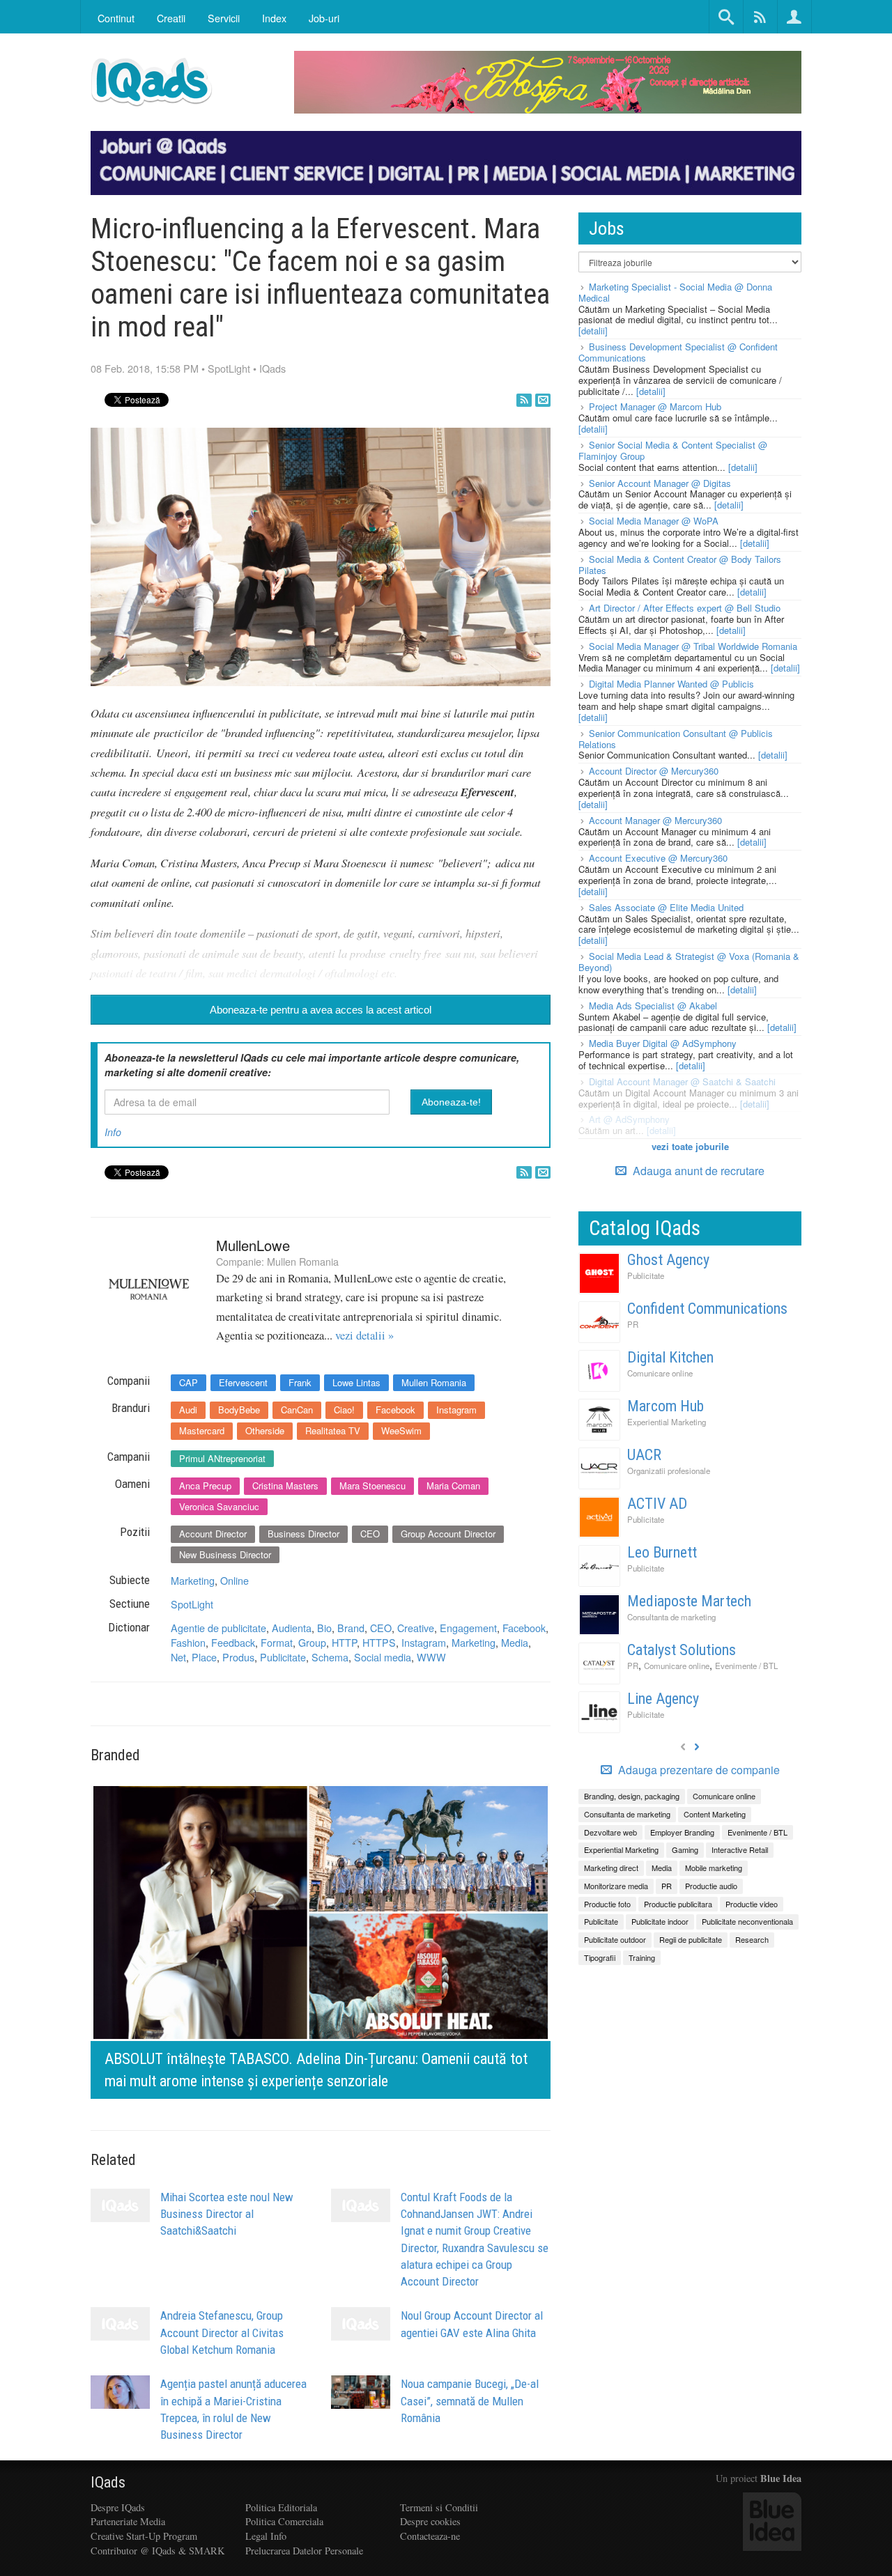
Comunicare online (660, 1373)
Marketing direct (611, 1868)
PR (633, 1324)
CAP (189, 1382)
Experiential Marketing (667, 1422)
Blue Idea (781, 2478)
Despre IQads (118, 2507)
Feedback (233, 1642)
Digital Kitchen (670, 1357)
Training (642, 1957)
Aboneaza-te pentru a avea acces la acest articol (321, 1010)
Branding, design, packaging (632, 1796)
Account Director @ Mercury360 (654, 771)
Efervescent (243, 1382)
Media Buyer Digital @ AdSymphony (663, 1043)
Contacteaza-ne (430, 2536)
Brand (351, 1628)
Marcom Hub (666, 1406)
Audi (188, 1410)
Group (312, 1642)
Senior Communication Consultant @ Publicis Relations (676, 739)
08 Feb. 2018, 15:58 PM (145, 368)
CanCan (297, 1410)
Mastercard (202, 1430)
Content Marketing (715, 1814)
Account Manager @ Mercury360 (655, 820)
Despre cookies (430, 2521)
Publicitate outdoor (615, 1939)
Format (277, 1642)
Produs (238, 1657)
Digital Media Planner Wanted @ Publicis (671, 684)
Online (234, 1580)
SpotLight (229, 368)
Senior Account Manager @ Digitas (660, 483)
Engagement (468, 1628)
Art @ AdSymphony (629, 1119)
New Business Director (225, 1554)
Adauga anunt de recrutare (697, 1171)
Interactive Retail (740, 1849)
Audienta (292, 1628)
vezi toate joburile (690, 1146)
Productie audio (711, 1886)
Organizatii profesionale (669, 1471)
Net (178, 1657)
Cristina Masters (285, 1485)
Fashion (188, 1642)
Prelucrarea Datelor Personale (304, 2551)
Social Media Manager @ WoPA (654, 521)
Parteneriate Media (128, 2521)
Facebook (395, 1410)
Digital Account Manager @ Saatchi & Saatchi (682, 1081)
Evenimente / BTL (746, 1666)
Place (204, 1657)
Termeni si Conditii (439, 2507)
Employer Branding (682, 1832)
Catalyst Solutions (682, 1650)
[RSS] (524, 400)
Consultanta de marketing (671, 1617)
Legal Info (266, 2536)
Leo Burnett (662, 1552)
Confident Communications (707, 1309)
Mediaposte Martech (689, 1601)
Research (752, 1939)
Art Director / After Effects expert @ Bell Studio (685, 608)
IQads (272, 368)
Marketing (193, 1580)
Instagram (456, 1410)
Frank (300, 1382)
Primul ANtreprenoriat (222, 1458)
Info (113, 1132)
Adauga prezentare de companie (698, 1770)
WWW (431, 1657)
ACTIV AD (657, 1504)
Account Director (213, 1534)
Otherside (265, 1430)
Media (515, 1642)
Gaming (685, 1849)
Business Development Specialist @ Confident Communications (678, 352)
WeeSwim (401, 1430)
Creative (416, 1628)
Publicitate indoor (660, 1921)
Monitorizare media (616, 1886)
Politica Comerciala (284, 2521)
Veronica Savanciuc (219, 1506)
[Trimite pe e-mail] (543, 400)
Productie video (752, 1904)
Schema (330, 1657)
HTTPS (379, 1642)
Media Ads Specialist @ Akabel (653, 1006)
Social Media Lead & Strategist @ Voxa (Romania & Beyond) (689, 962)
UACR (644, 1455)
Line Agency (663, 1699)
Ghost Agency (668, 1260)
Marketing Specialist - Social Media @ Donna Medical (675, 292)
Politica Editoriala (281, 2507)
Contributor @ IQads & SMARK (157, 2551)
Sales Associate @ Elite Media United (666, 907)
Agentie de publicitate (218, 1628)
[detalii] (593, 331)
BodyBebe (239, 1410)
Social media (383, 1657)
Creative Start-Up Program (144, 2536)
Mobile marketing (714, 1868)
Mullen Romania (303, 1261)
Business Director (303, 1534)
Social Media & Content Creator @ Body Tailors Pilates (680, 565)
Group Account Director (448, 1534)
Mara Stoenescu (372, 1485)
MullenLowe (253, 1245)
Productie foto (607, 1904)
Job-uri (324, 18)
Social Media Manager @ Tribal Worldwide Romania (693, 646)
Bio (324, 1628)
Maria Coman (453, 1485)
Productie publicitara (678, 1904)
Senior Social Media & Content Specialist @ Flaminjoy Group (673, 450)
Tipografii (600, 1957)
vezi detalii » (364, 1335)
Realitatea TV (333, 1430)
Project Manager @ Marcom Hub (655, 406)
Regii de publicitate (691, 1939)
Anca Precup (205, 1485)
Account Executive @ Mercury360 (658, 858)
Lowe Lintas (356, 1382)
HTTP (344, 1642)
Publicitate (283, 1657)
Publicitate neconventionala (747, 1921)
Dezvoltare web (610, 1832)
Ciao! (344, 1410)
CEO (370, 1534)
